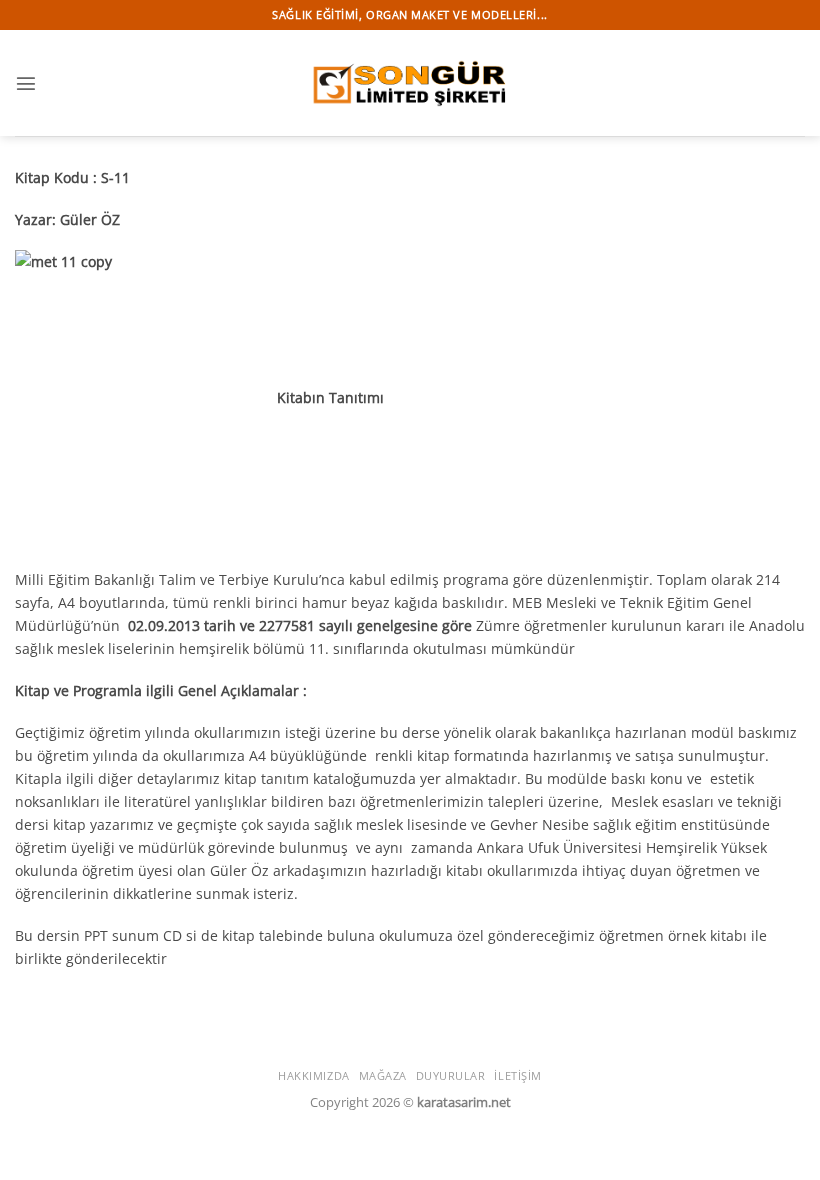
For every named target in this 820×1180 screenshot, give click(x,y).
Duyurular (451, 1075)
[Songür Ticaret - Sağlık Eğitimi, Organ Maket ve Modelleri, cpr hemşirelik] (410, 82)
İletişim (517, 1075)
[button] (26, 83)
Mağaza (383, 1075)
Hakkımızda (314, 1075)
